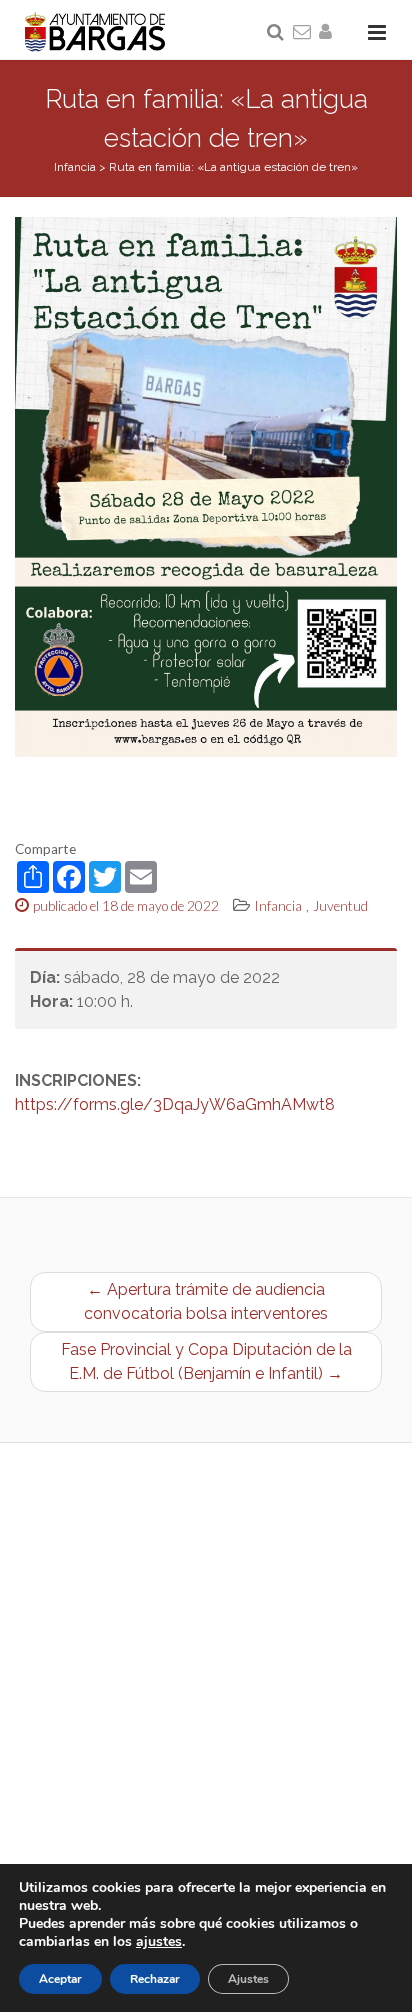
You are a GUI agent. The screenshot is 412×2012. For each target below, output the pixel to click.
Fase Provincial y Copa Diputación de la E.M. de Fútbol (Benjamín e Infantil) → (206, 1361)
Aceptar (60, 1979)
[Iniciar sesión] (329, 33)
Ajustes (248, 1979)
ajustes (159, 1942)
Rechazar (155, 1979)
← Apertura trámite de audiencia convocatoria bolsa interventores (206, 1301)
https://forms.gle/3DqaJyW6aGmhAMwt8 (175, 1104)
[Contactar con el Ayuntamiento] (303, 33)
